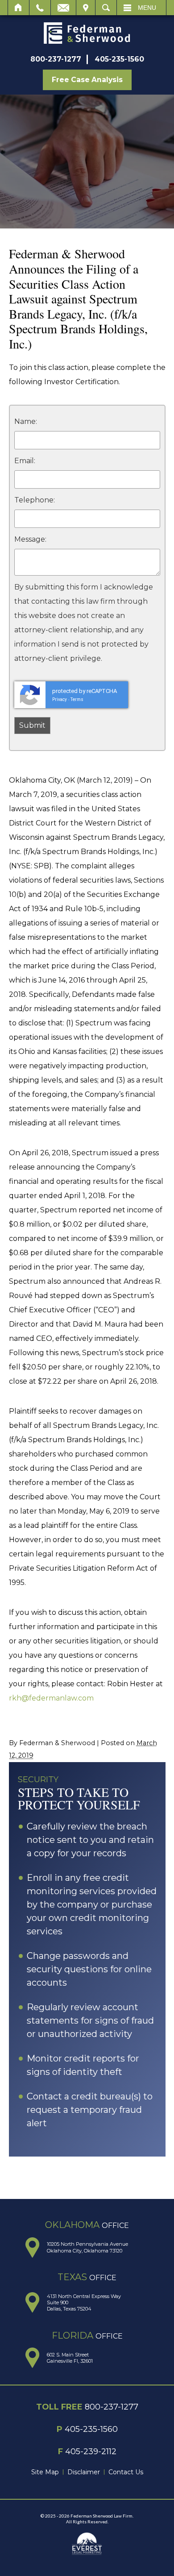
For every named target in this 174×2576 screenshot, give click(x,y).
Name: (26, 421)
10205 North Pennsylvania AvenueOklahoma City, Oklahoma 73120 (87, 2247)
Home (19, 8)
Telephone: (35, 500)
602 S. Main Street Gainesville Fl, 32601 (70, 2358)
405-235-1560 (119, 59)
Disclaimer (84, 2472)
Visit (86, 8)
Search (106, 8)
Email (63, 8)
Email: (25, 461)
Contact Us (126, 2472)
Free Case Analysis (87, 80)
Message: (30, 539)
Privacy (60, 699)
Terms (77, 699)
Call (40, 8)
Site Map (45, 2472)
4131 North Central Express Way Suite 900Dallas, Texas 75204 (84, 2303)
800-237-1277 (56, 59)
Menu (147, 8)
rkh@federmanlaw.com (51, 1698)
